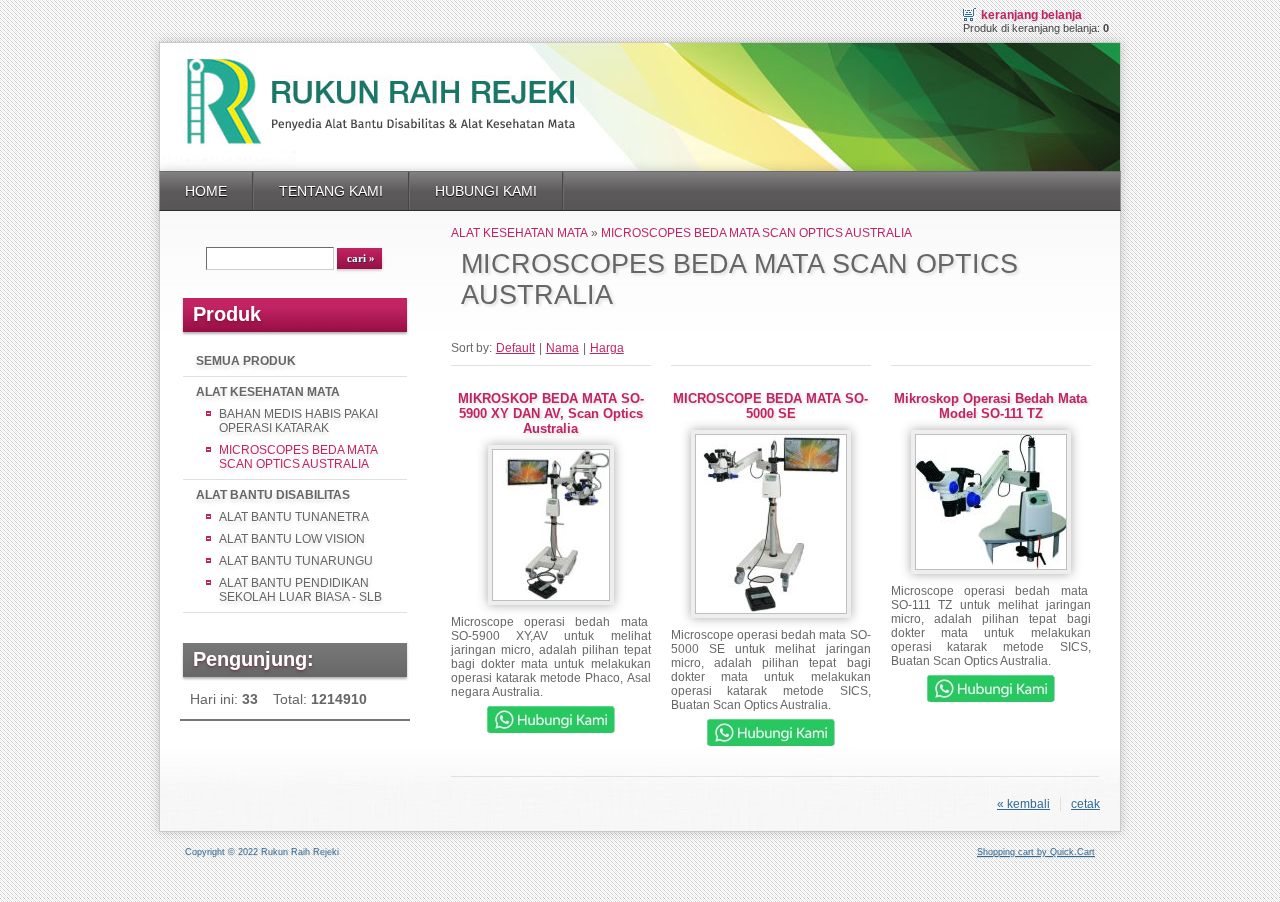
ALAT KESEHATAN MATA (268, 392)
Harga (607, 348)
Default (515, 348)
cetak (1085, 804)
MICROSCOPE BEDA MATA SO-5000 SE (770, 406)
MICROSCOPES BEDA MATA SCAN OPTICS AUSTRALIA (298, 457)
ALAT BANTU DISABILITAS (273, 495)
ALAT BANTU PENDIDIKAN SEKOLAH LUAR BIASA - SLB (300, 590)
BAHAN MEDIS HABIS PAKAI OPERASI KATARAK (298, 421)
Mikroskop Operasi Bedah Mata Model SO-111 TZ (990, 406)
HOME (206, 191)
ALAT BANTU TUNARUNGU (296, 561)
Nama (562, 348)
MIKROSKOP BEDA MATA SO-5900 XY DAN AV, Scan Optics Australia (551, 413)
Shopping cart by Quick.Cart (1036, 852)
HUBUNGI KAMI (486, 191)
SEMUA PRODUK (246, 361)
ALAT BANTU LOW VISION (292, 539)
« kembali (1023, 804)
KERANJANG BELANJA (1031, 15)
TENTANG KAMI (331, 191)
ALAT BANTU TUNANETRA (294, 517)
